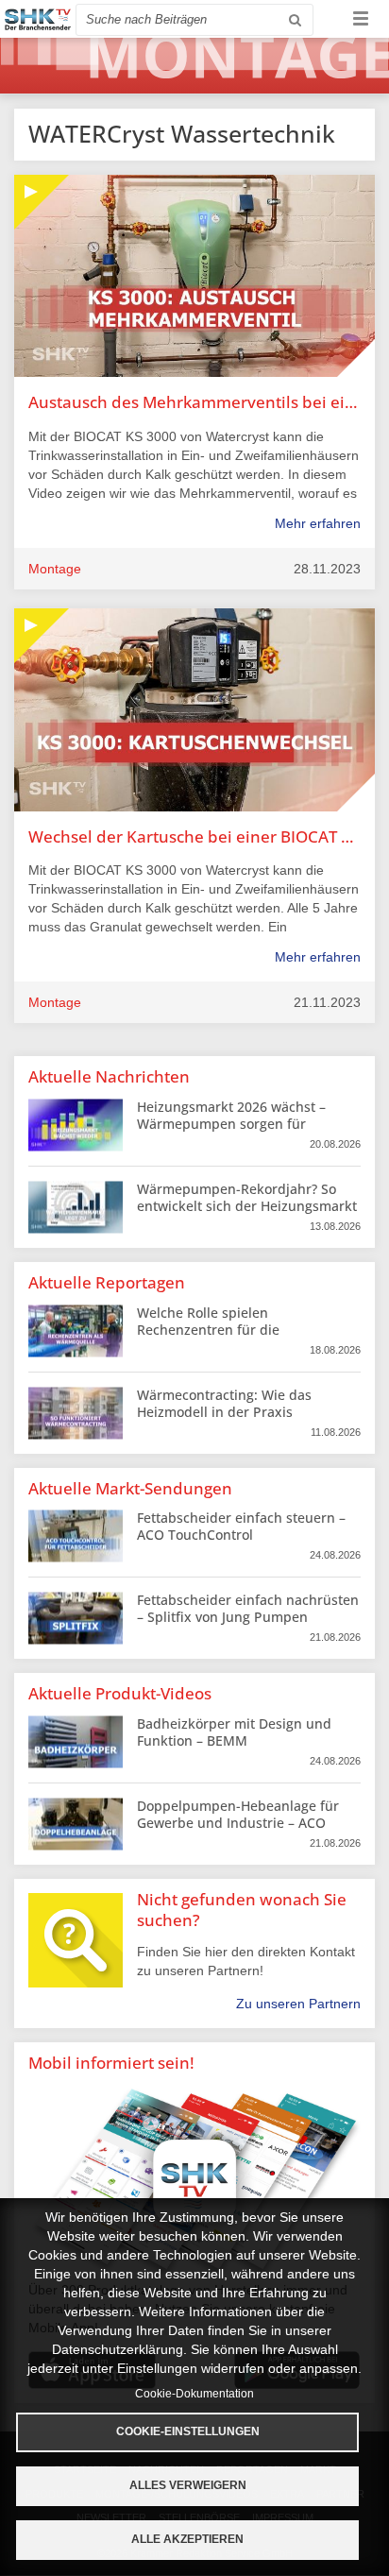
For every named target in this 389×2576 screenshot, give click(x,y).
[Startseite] (38, 19)
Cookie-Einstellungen (188, 2431)
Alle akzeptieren (187, 2539)
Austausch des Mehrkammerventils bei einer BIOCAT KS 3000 (194, 402)
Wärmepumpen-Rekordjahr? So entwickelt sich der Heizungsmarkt (247, 1197)
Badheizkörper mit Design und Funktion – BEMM (234, 1732)
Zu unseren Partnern (298, 2004)
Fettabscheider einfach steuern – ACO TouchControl (241, 1526)
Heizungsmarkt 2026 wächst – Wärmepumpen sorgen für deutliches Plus (231, 1124)
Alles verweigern (188, 2485)
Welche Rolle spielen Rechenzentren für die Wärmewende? (208, 1330)
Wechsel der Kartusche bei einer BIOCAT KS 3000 (194, 836)
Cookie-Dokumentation (194, 2394)
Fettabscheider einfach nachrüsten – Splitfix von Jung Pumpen (248, 1608)
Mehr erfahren (318, 523)
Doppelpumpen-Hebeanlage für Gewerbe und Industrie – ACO (238, 1814)
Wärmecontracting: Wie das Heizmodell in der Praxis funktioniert (224, 1412)
